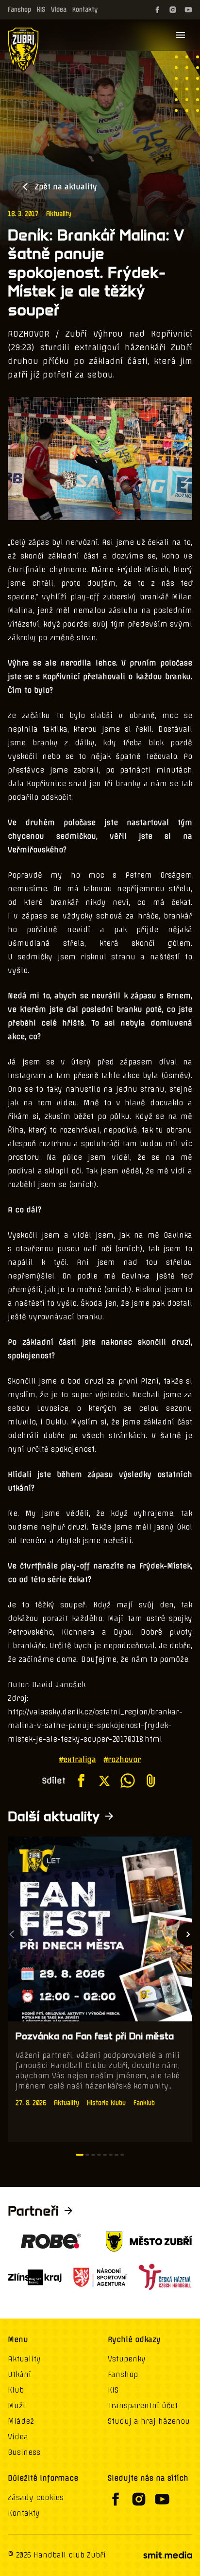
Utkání (19, 2375)
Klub (16, 2390)
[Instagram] (173, 10)
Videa (59, 9)
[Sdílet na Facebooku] (81, 1781)
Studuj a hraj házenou (149, 2421)
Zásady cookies (36, 2498)
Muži (17, 2406)
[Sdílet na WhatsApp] (128, 1781)
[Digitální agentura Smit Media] (167, 2555)
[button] (80, 2155)
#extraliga (78, 1760)
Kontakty (85, 9)
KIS (41, 9)
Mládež (21, 2421)
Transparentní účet (143, 2406)
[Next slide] (188, 1934)
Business (24, 2452)
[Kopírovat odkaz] (151, 1781)
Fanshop (19, 9)
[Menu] (181, 35)
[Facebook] (157, 10)
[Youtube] (188, 10)
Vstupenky (127, 2359)
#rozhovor (122, 1760)
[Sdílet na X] (104, 1781)
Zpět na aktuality (66, 187)
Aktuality (59, 214)
